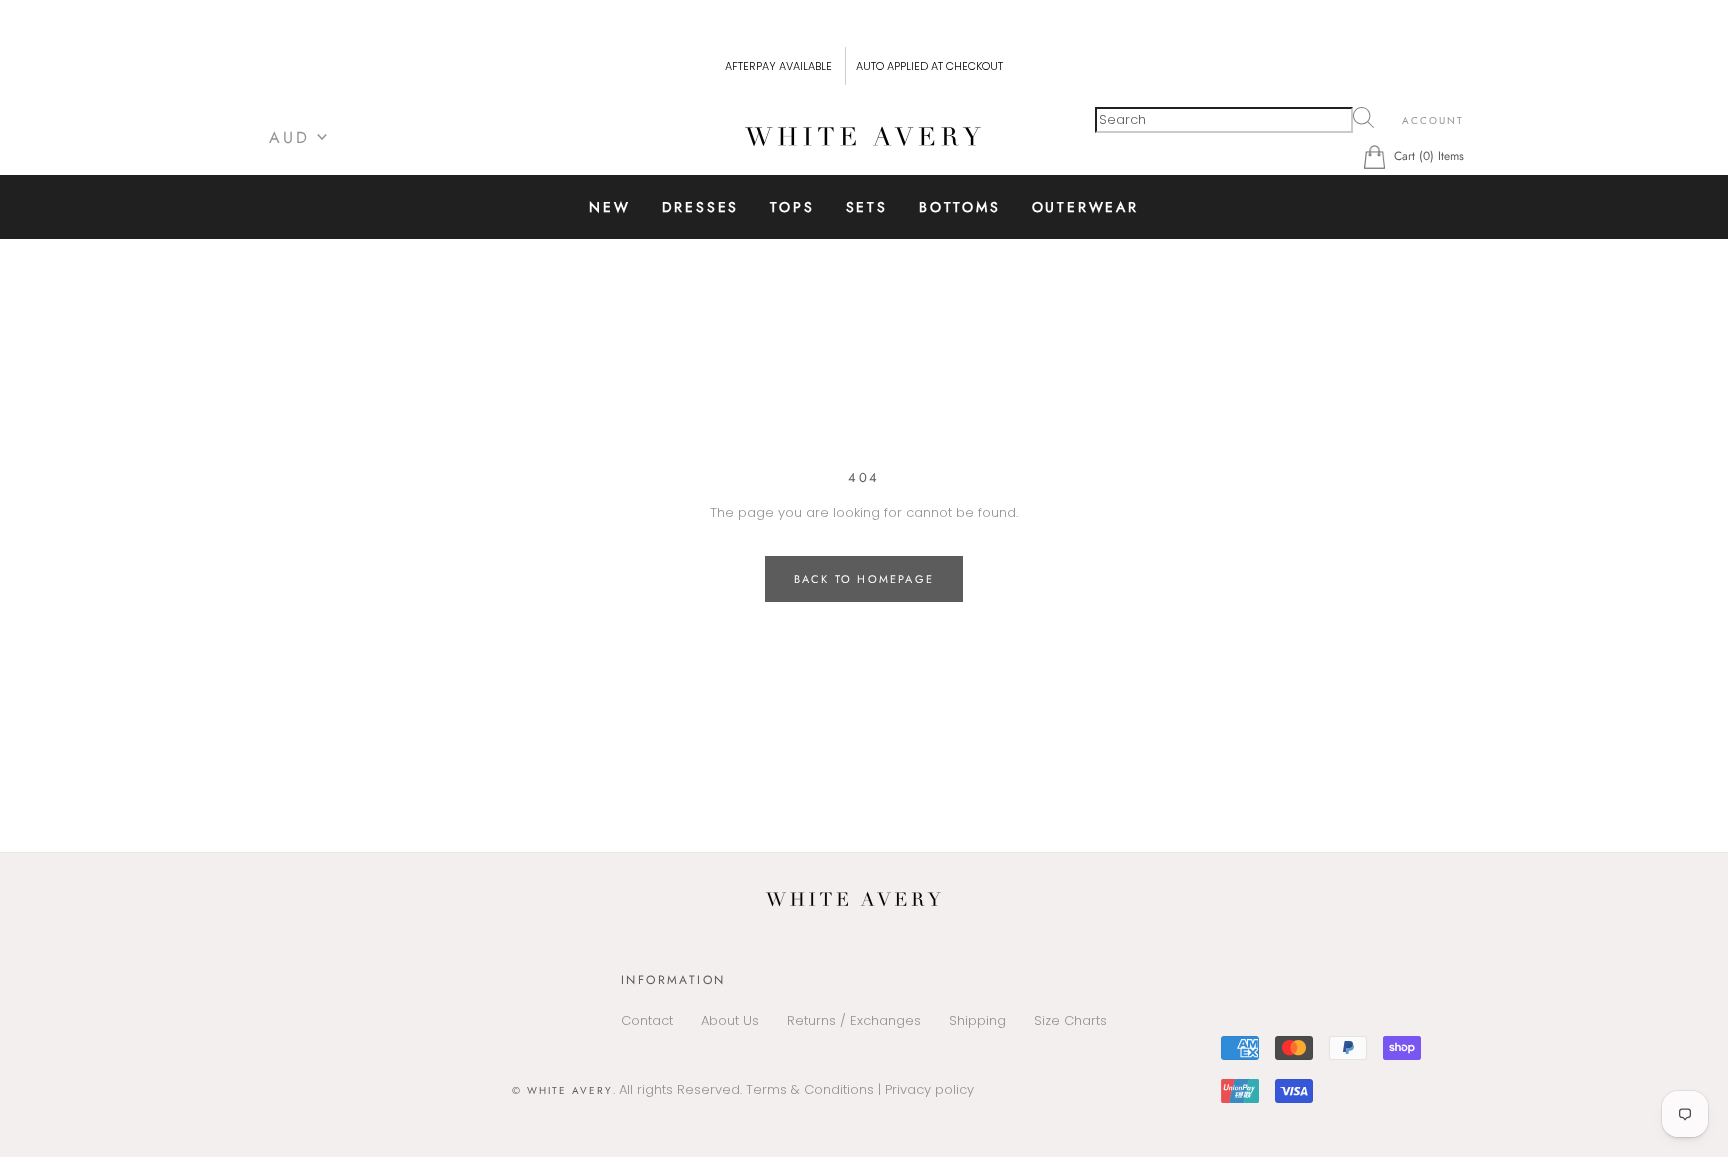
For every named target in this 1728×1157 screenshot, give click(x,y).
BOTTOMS (960, 207)
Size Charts (1070, 1020)
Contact (647, 1020)
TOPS (792, 207)
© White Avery (562, 1090)
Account (1433, 120)
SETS (867, 207)
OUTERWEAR (1085, 207)
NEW (609, 207)
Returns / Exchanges (854, 1020)
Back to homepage (864, 579)
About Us (730, 1020)
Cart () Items (1429, 156)
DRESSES (701, 207)
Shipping (977, 1020)
